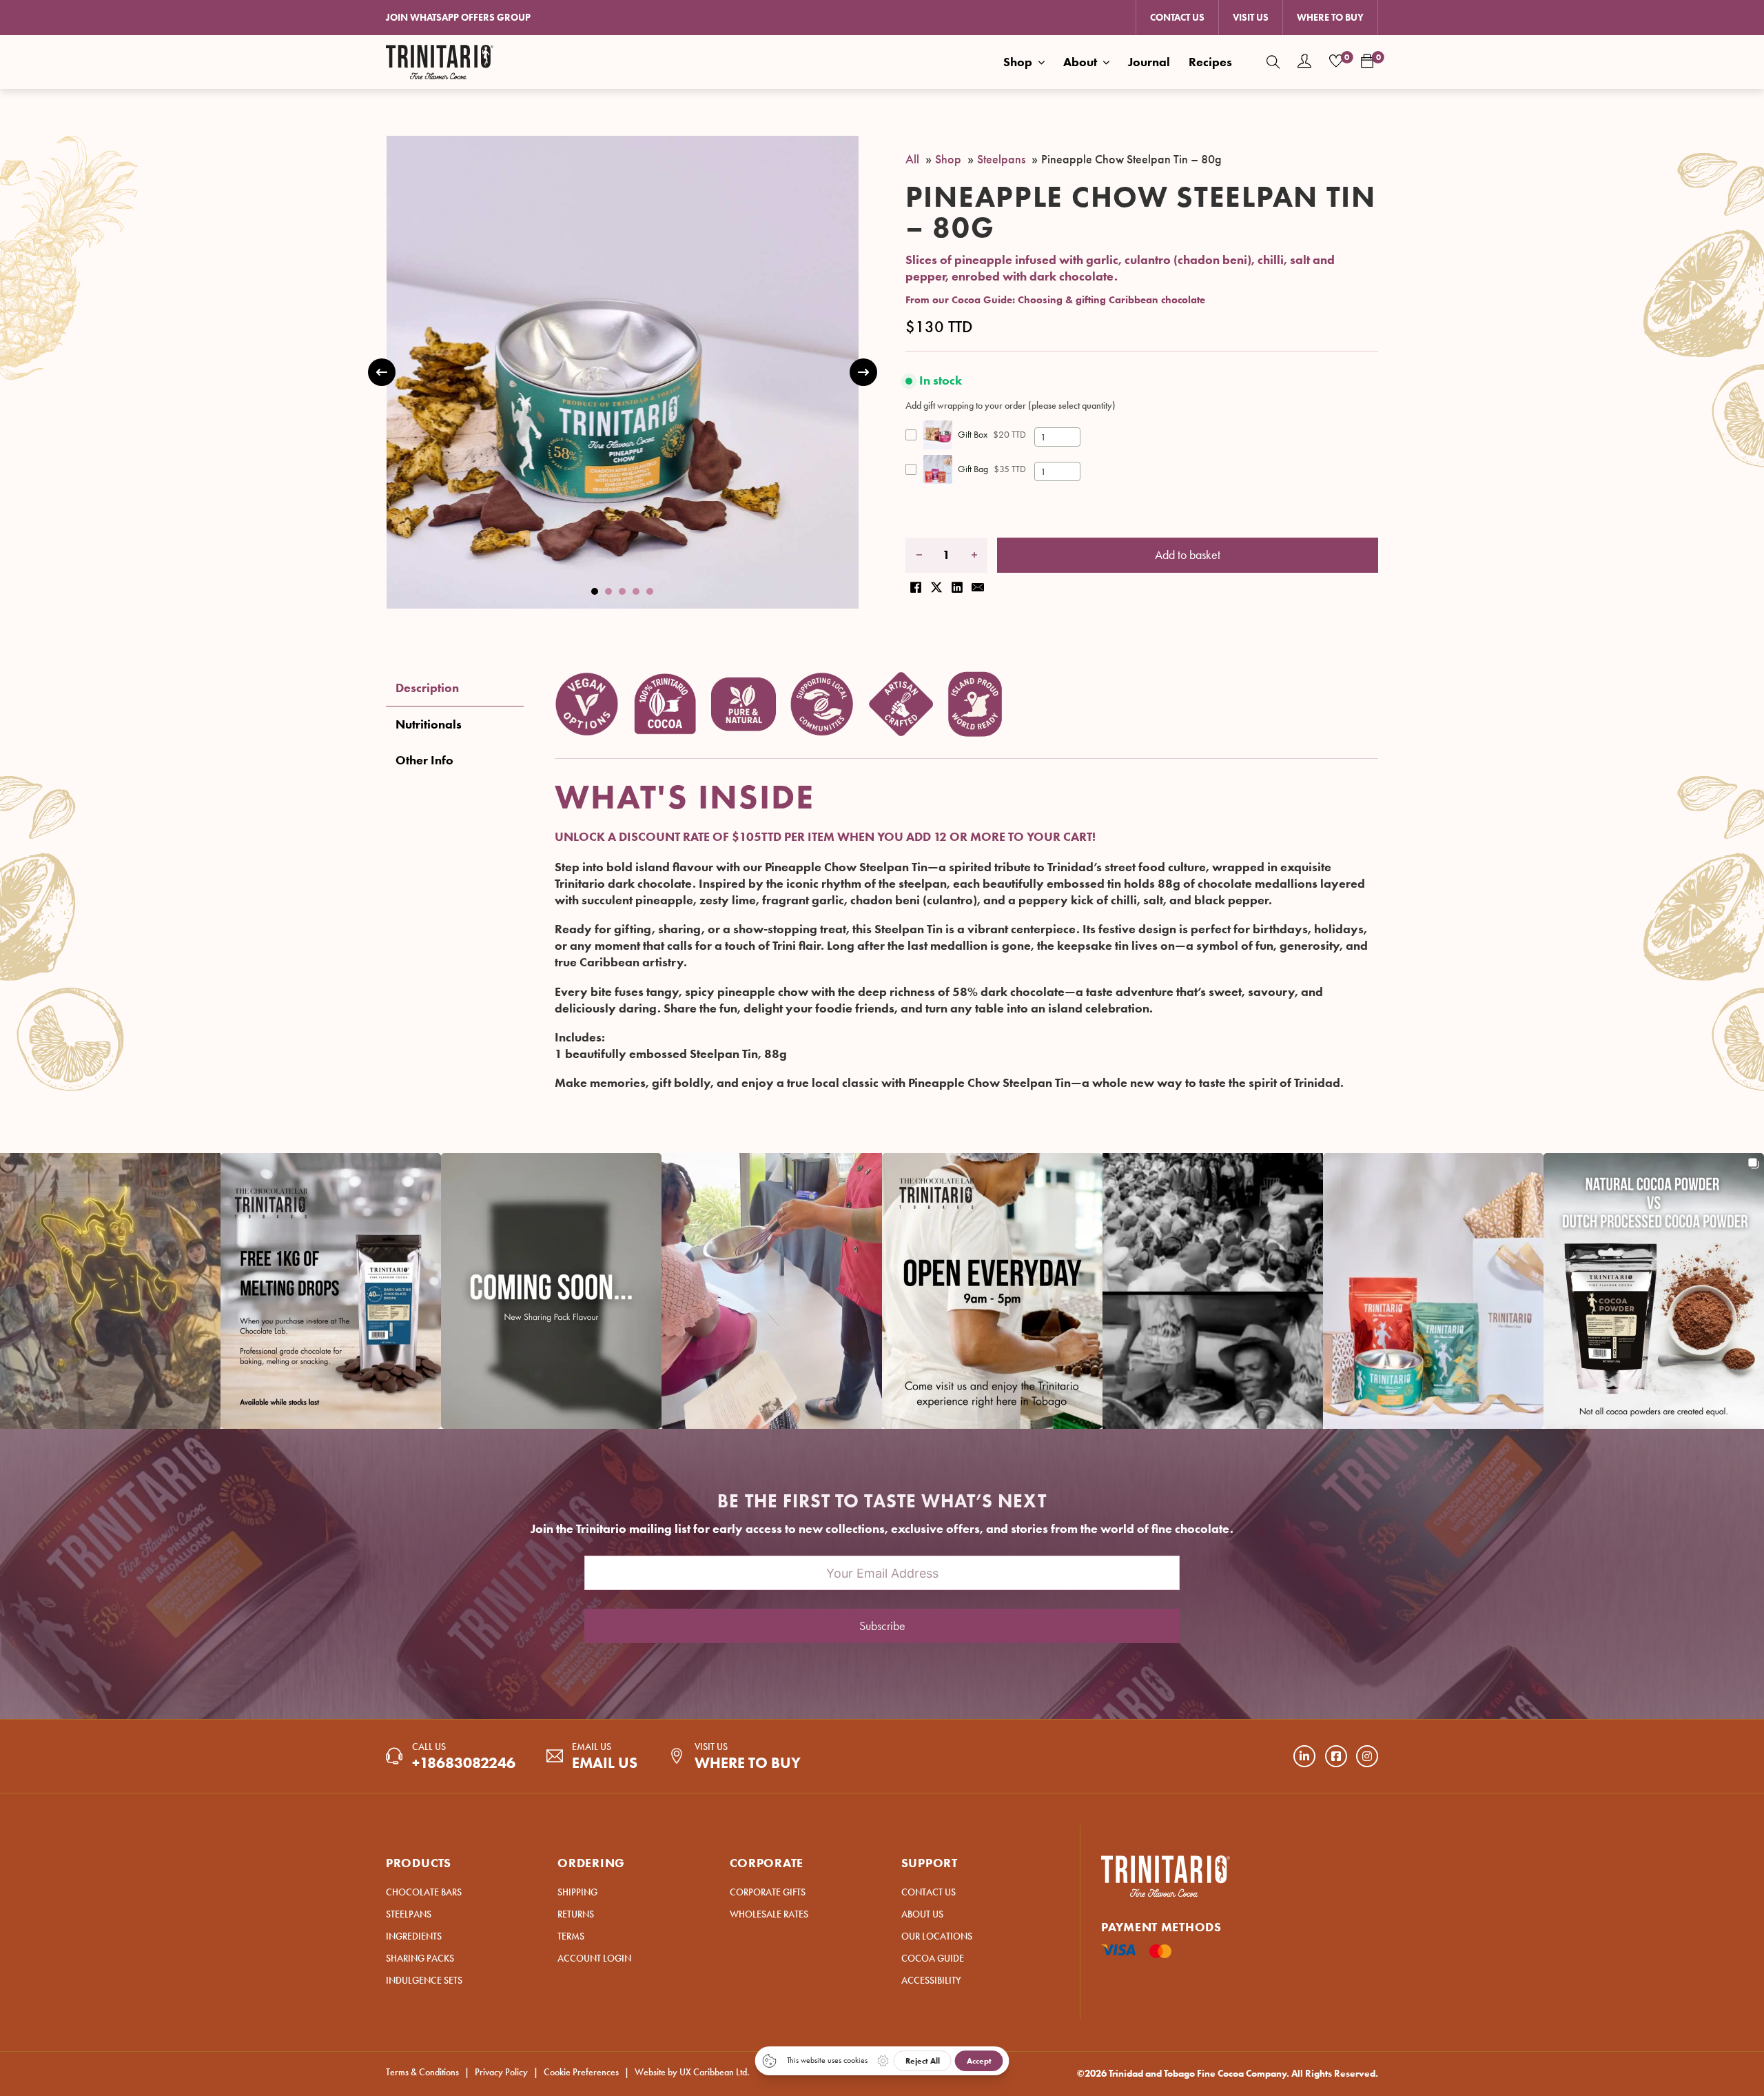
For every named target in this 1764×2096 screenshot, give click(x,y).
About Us (922, 1914)
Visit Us (1251, 18)
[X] (936, 583)
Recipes (1210, 62)
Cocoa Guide (933, 1958)
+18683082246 (464, 1763)
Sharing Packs (420, 1958)
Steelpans (409, 1914)
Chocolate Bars (424, 1892)
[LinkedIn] (957, 583)
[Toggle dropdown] (1041, 62)
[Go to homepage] (440, 62)
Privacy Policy (501, 2072)
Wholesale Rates (769, 1914)
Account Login (594, 1958)
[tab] (595, 591)
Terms (571, 1936)
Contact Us (1177, 18)
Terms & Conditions (422, 2072)
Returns (576, 1914)
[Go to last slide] (382, 372)
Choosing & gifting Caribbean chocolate (1111, 300)
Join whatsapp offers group (458, 18)
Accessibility (931, 1981)
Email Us (605, 1763)
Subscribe (882, 1626)
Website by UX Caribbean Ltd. (692, 2072)
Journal (1149, 62)
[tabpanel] (966, 881)
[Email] (978, 583)
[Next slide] (863, 372)
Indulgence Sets (424, 1981)
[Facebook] (916, 583)
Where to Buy (1330, 18)
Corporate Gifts (768, 1892)
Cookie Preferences (581, 2072)
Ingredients (414, 1936)
